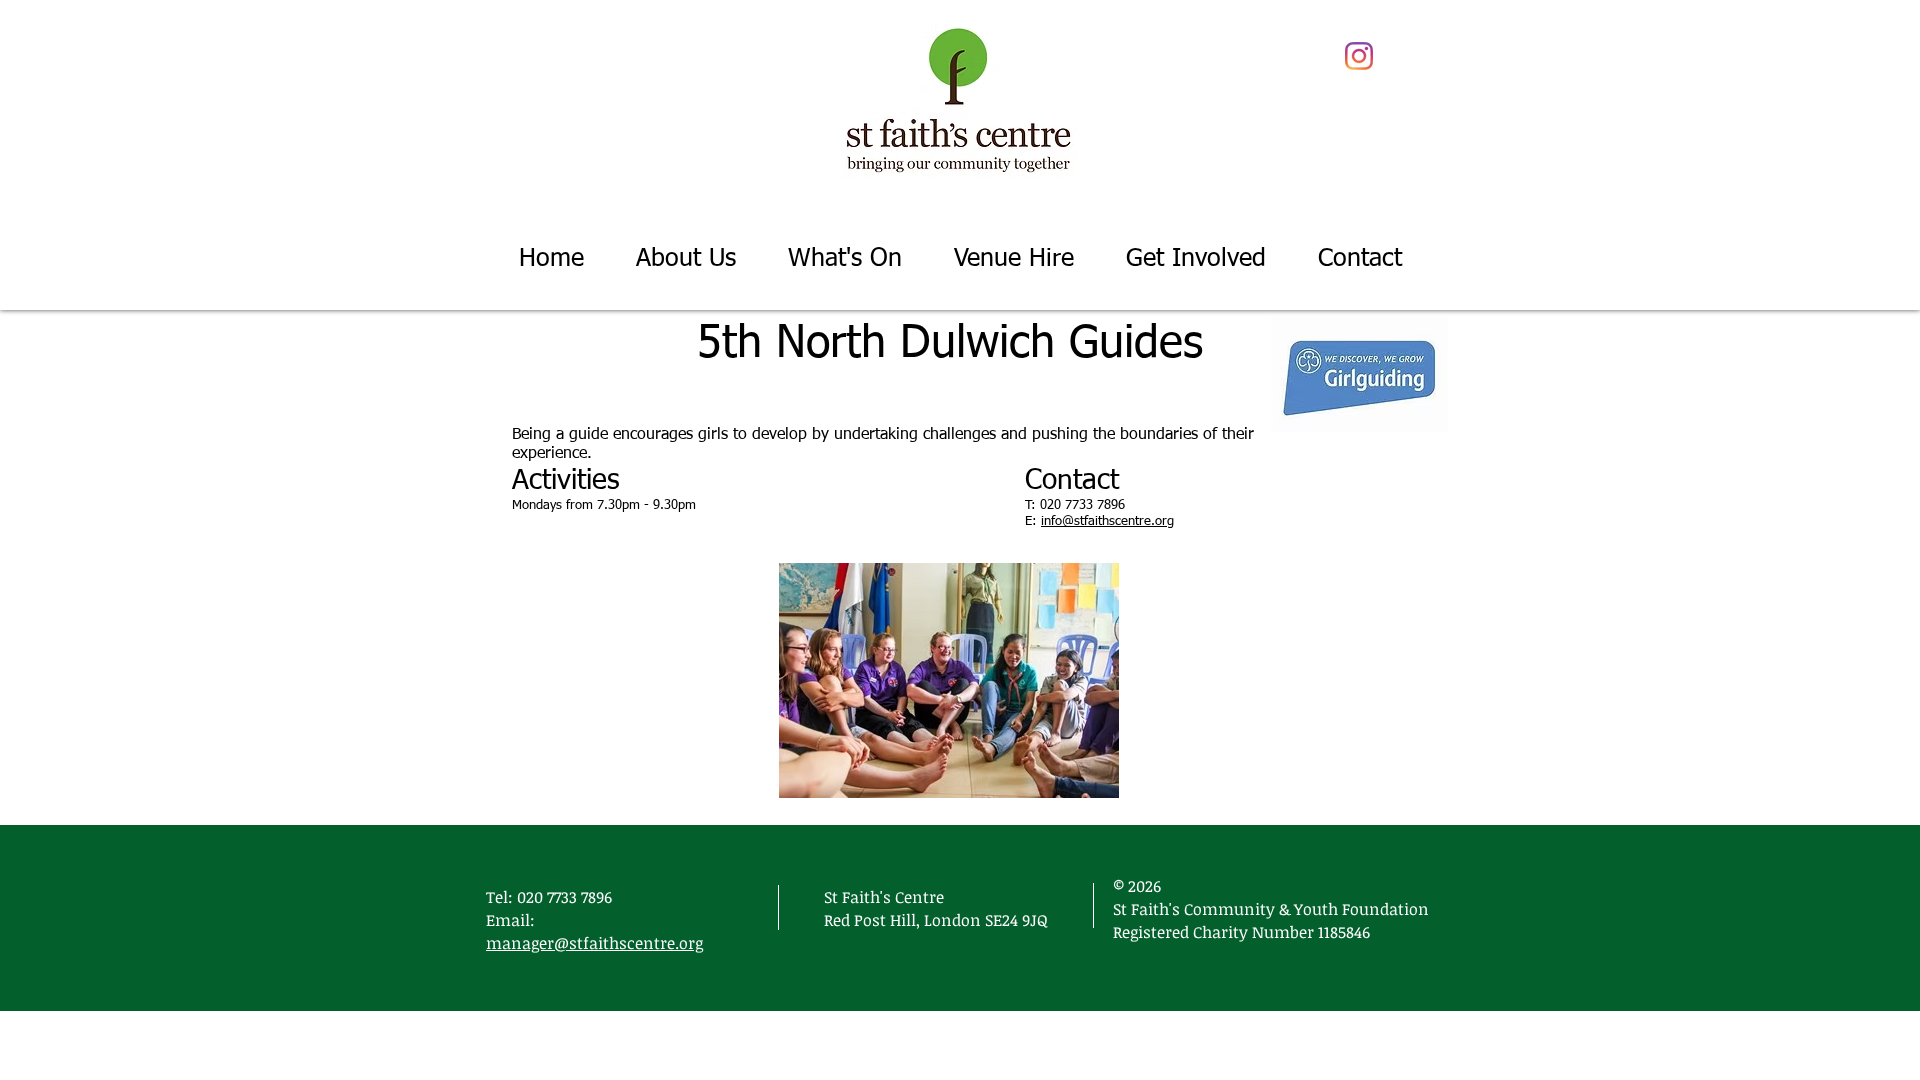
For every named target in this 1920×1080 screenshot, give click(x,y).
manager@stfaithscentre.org (594, 943)
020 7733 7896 (564, 897)
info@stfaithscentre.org (1107, 521)
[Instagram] (1359, 56)
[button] (845, 259)
